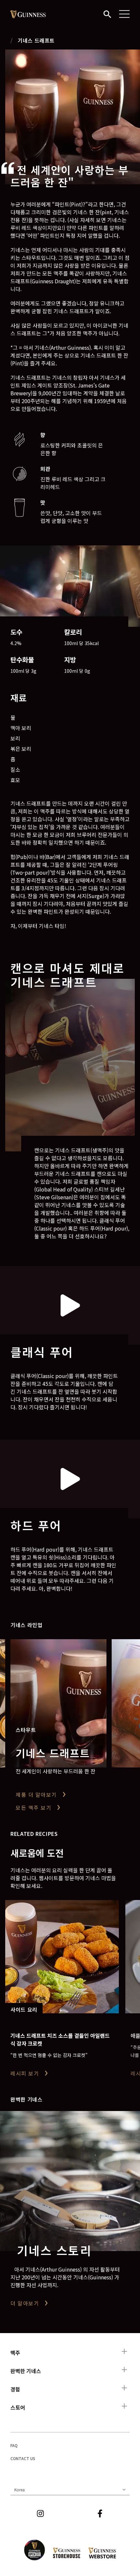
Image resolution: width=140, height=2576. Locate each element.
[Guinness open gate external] (35, 2550)
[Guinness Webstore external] (102, 2553)
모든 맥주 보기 (34, 1808)
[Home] (28, 14)
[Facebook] (100, 2513)
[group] (73, 117)
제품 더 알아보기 (36, 1795)
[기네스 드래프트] (58, 1703)
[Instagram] (40, 2513)
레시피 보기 (25, 2073)
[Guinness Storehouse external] (67, 2553)
